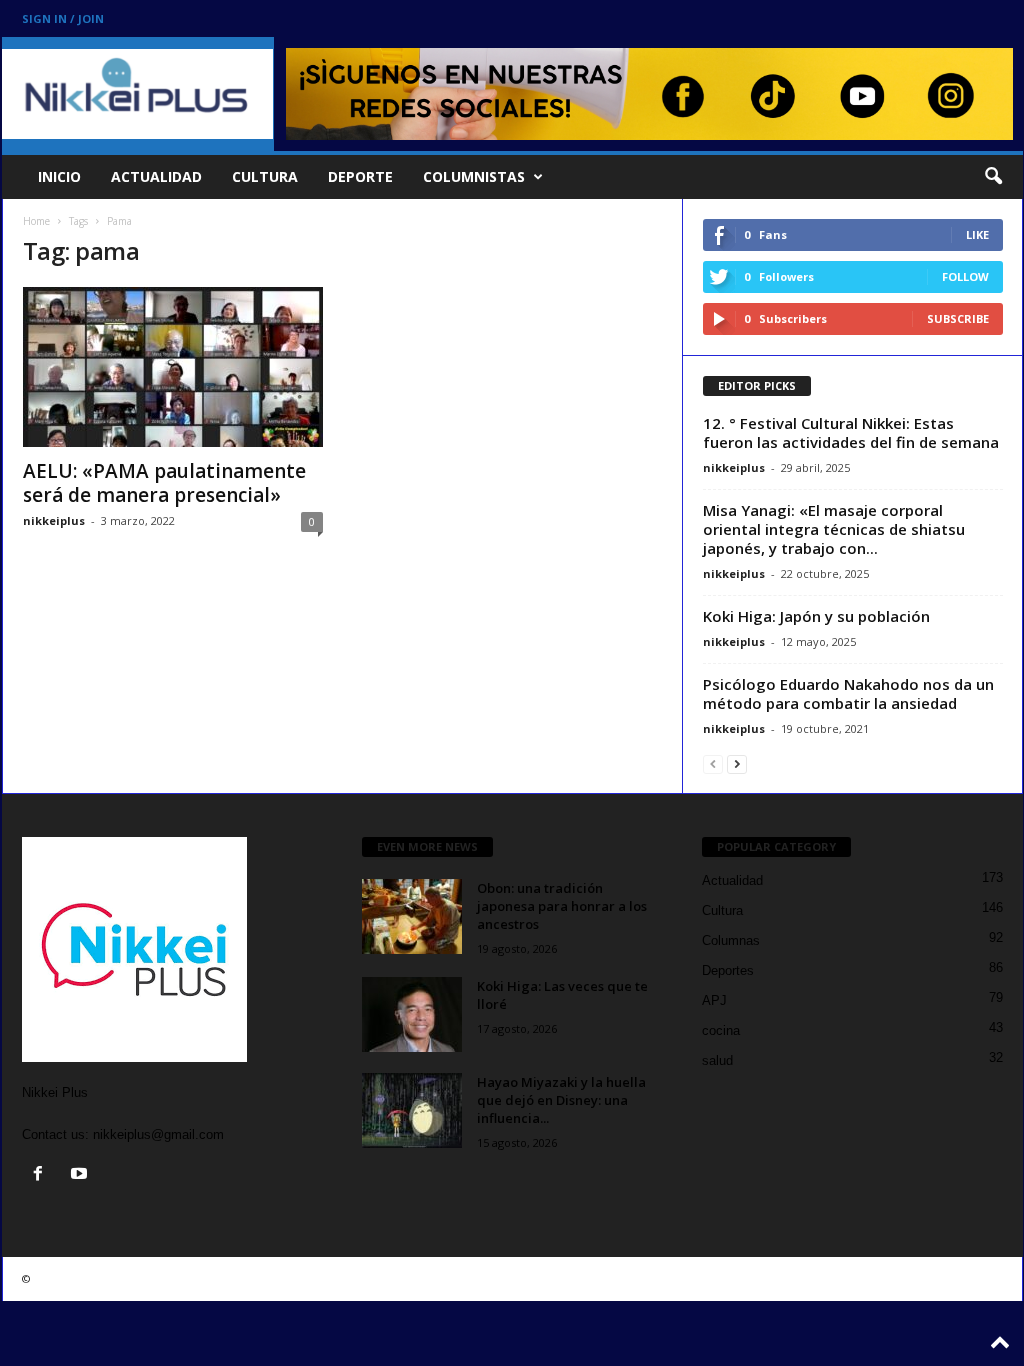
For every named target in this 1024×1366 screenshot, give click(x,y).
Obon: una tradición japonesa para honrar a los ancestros (562, 906)
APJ (714, 1000)
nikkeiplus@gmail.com (158, 1134)
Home (36, 221)
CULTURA (265, 176)
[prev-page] (713, 763)
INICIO (59, 176)
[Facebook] (42, 1175)
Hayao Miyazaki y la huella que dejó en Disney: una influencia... (561, 1100)
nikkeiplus (54, 520)
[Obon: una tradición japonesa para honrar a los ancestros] (412, 916)
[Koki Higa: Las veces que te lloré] (412, 1014)
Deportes (728, 970)
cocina (721, 1030)
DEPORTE (360, 176)
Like (977, 234)
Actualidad (732, 880)
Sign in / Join (63, 18)
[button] (993, 177)
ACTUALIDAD (156, 176)
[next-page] (737, 763)
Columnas (731, 940)
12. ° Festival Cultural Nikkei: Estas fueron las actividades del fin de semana (851, 432)
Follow (965, 276)
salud (717, 1060)
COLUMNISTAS (474, 176)
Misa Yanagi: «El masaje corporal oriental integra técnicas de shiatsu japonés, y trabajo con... (834, 529)
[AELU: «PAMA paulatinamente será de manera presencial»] (173, 367)
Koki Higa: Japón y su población (816, 616)
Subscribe (958, 318)
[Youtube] (81, 1175)
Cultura (722, 910)
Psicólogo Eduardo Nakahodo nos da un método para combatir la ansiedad (848, 693)
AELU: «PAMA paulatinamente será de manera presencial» (164, 483)
